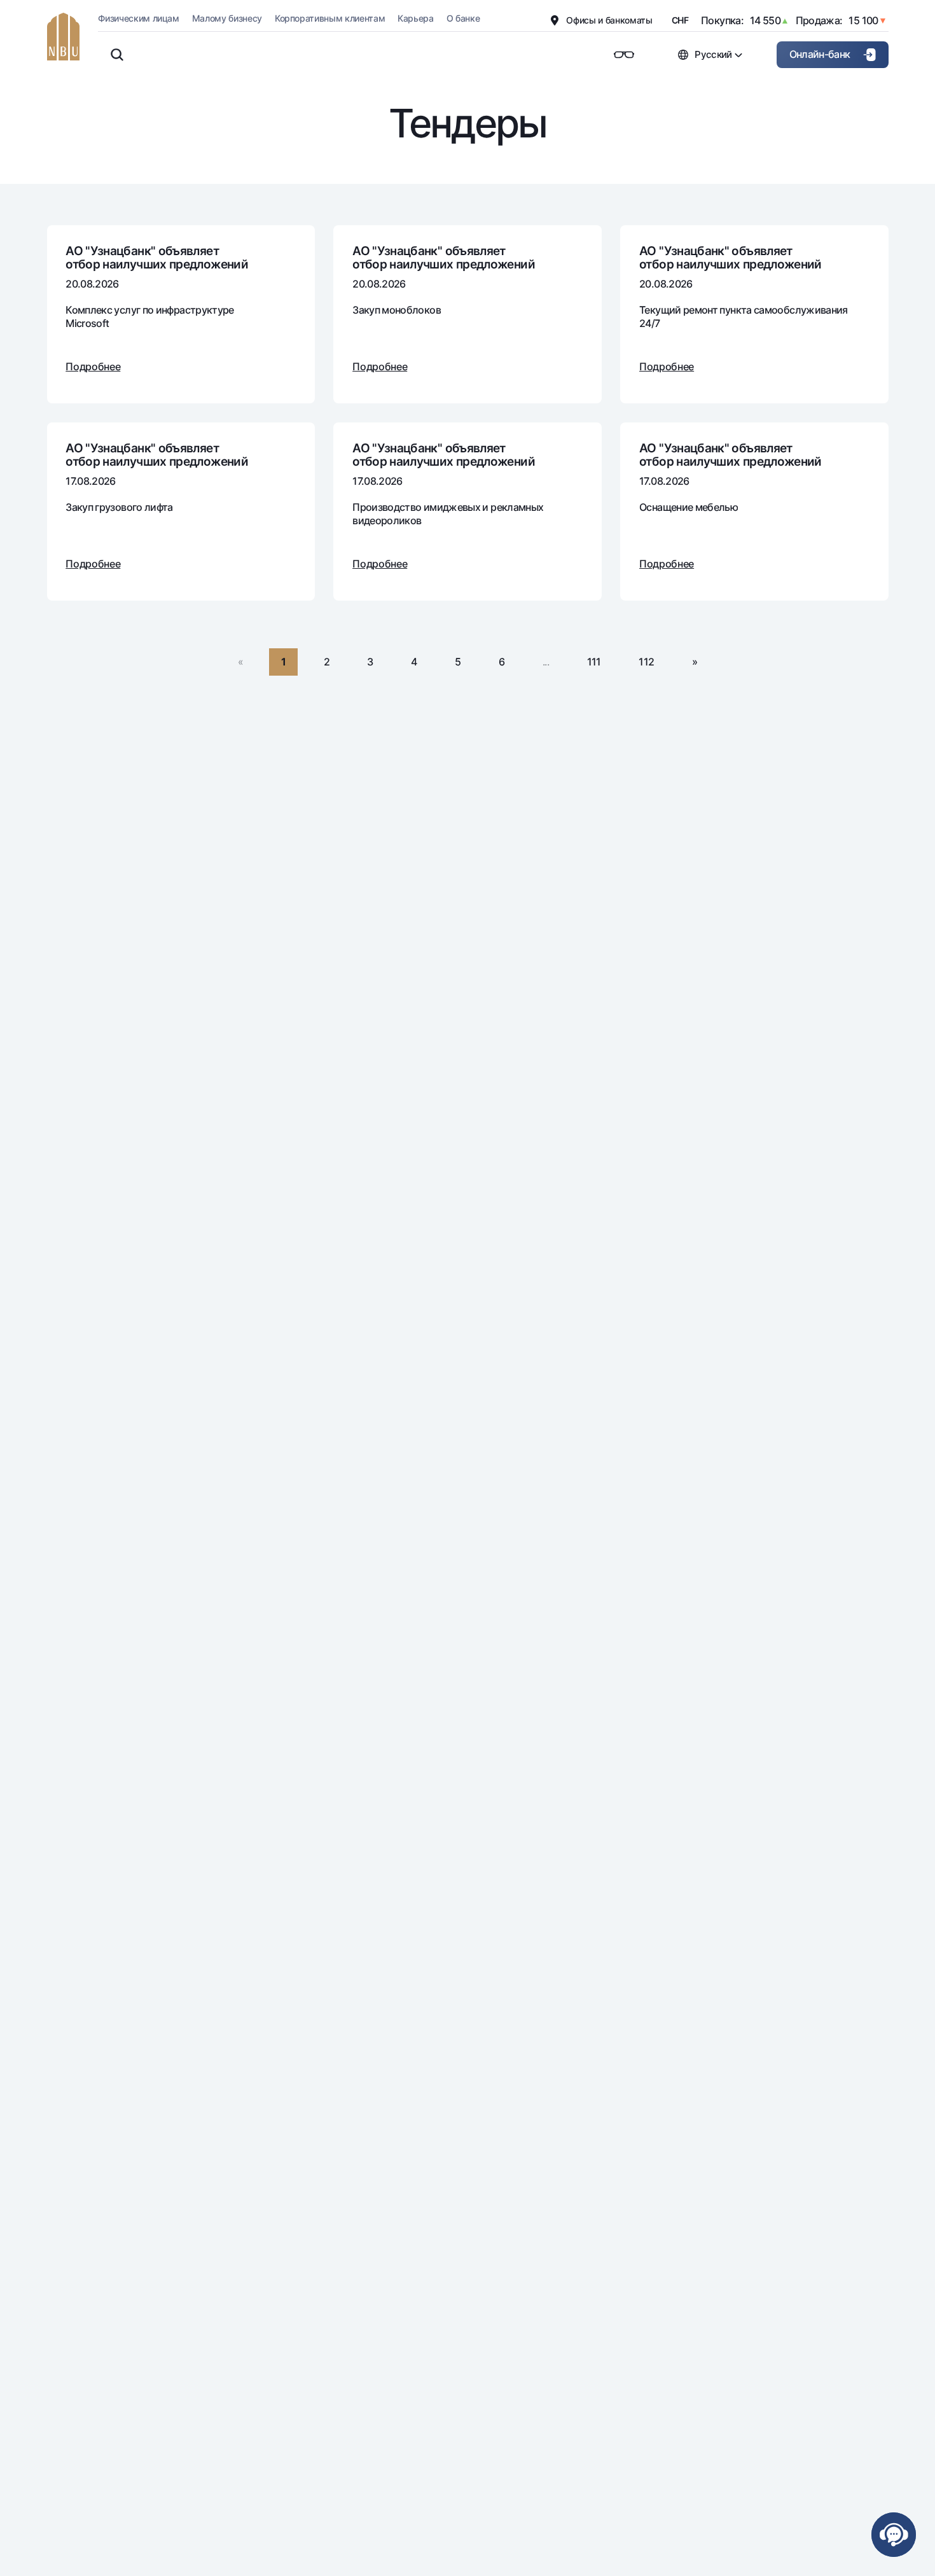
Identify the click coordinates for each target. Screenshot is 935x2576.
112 (646, 662)
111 (594, 662)
